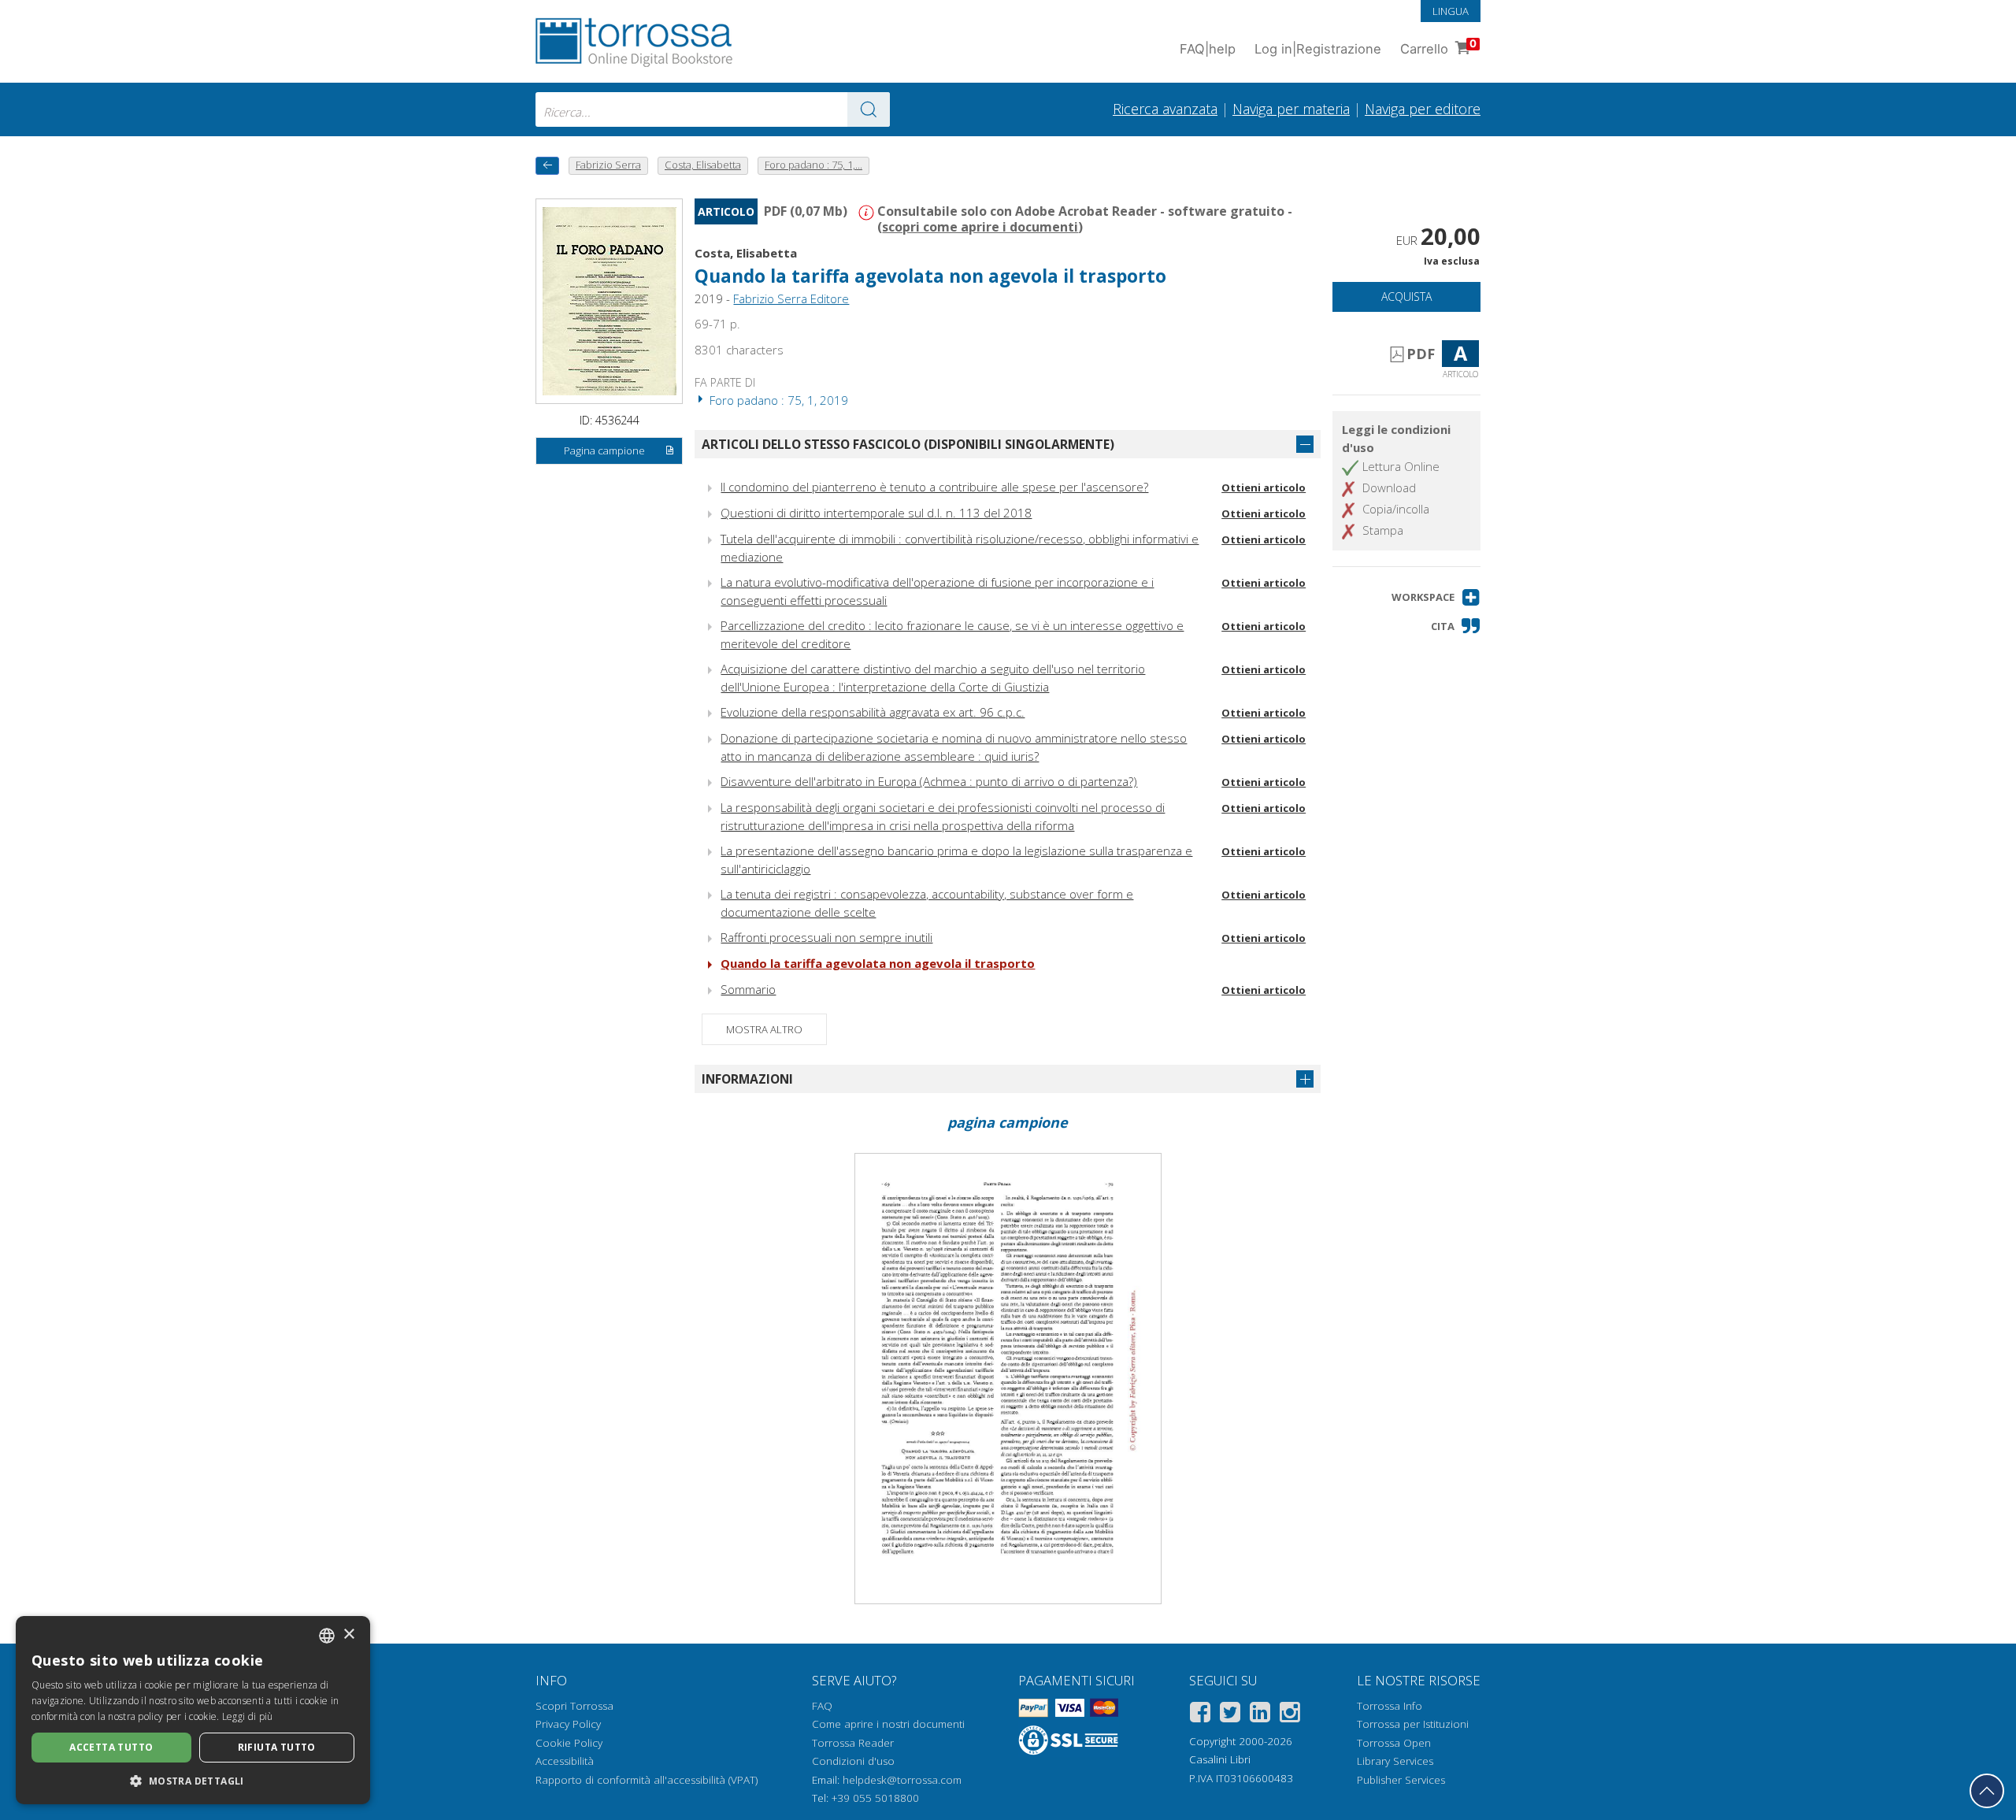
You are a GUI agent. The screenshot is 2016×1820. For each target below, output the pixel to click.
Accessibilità (565, 1761)
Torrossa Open (1394, 1743)
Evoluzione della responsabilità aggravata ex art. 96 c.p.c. (873, 712)
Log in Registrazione (1318, 49)
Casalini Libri (1220, 1759)
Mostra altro (764, 1029)
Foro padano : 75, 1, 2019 (777, 400)
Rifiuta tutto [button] (277, 1747)
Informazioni (747, 1079)
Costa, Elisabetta (746, 253)
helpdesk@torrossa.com (902, 1780)
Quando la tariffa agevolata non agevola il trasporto (878, 963)
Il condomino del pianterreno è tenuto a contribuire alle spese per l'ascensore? (934, 487)
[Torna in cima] (1987, 1791)
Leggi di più (248, 1716)
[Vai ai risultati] (869, 109)
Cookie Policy (569, 1743)
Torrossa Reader (853, 1743)
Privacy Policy (568, 1724)
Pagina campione (604, 450)
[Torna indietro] (547, 166)
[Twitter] (1230, 1715)
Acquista (1406, 297)
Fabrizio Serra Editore (791, 298)
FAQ (822, 1706)
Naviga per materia (1291, 109)
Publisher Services (1401, 1780)
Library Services (1395, 1761)
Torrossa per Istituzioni (1413, 1724)
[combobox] (713, 109)
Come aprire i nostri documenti (888, 1724)
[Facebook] (1200, 1715)
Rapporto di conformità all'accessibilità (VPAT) (647, 1780)
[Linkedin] (1260, 1715)
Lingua (1451, 11)
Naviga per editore (1423, 109)
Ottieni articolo (1264, 487)
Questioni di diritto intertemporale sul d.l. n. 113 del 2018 (876, 513)
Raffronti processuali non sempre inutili (826, 937)
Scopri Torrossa (574, 1706)
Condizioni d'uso (853, 1761)
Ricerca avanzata (1165, 109)
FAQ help (1208, 49)
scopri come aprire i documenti (980, 227)
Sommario (748, 989)
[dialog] (193, 1710)
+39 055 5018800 (875, 1798)
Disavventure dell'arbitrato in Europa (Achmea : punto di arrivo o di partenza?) (929, 781)
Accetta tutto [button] (111, 1747)
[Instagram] (1290, 1715)
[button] (1436, 597)
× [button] (348, 1635)
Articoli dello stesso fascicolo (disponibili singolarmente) (908, 444)
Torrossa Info (1390, 1706)
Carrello (1438, 47)
